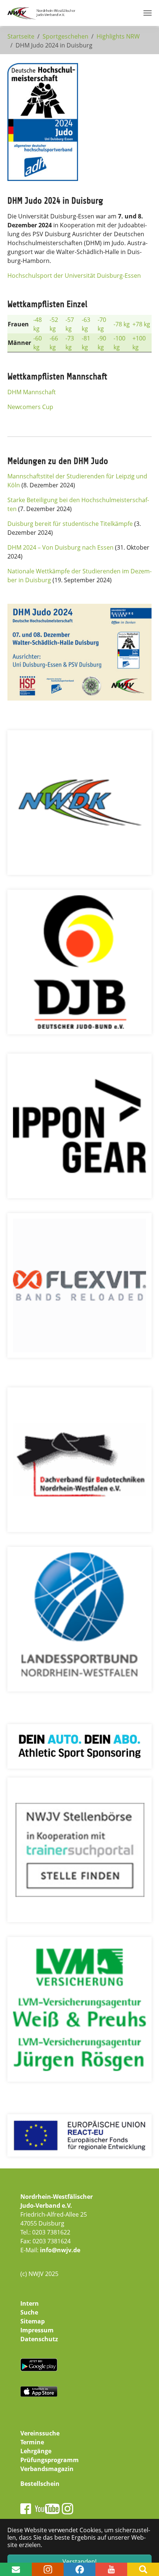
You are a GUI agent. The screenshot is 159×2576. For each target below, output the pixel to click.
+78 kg (141, 324)
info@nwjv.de (60, 2250)
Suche (29, 2312)
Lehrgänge (36, 2451)
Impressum (37, 2330)
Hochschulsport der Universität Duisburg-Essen (74, 276)
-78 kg (122, 324)
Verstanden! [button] (79, 2562)
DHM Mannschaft (32, 392)
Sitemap (33, 2321)
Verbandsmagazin (47, 2469)
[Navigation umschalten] (148, 13)
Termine (32, 2442)
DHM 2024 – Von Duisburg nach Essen (60, 547)
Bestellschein (40, 2484)
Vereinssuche (40, 2433)
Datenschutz (39, 2339)
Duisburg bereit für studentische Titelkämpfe (70, 524)
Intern (30, 2303)
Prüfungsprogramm (50, 2460)
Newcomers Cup (30, 407)
